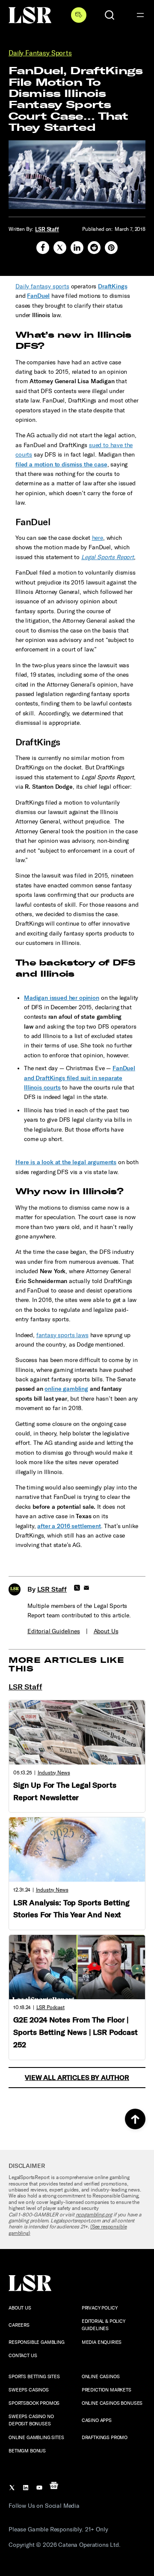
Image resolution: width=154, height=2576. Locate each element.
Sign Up (79, 15)
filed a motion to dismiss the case (61, 465)
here (98, 538)
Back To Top (135, 2119)
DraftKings (113, 286)
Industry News (54, 1773)
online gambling (66, 1389)
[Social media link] (43, 248)
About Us (106, 1631)
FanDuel (38, 296)
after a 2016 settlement (69, 1526)
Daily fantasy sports (42, 286)
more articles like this (67, 1664)
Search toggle (110, 15)
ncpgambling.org (94, 2215)
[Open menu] (140, 15)
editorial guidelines (54, 1631)
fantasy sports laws (62, 1335)
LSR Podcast (50, 2007)
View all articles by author (77, 2078)
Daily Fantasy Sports (40, 53)
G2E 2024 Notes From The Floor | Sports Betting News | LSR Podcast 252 (76, 2032)
